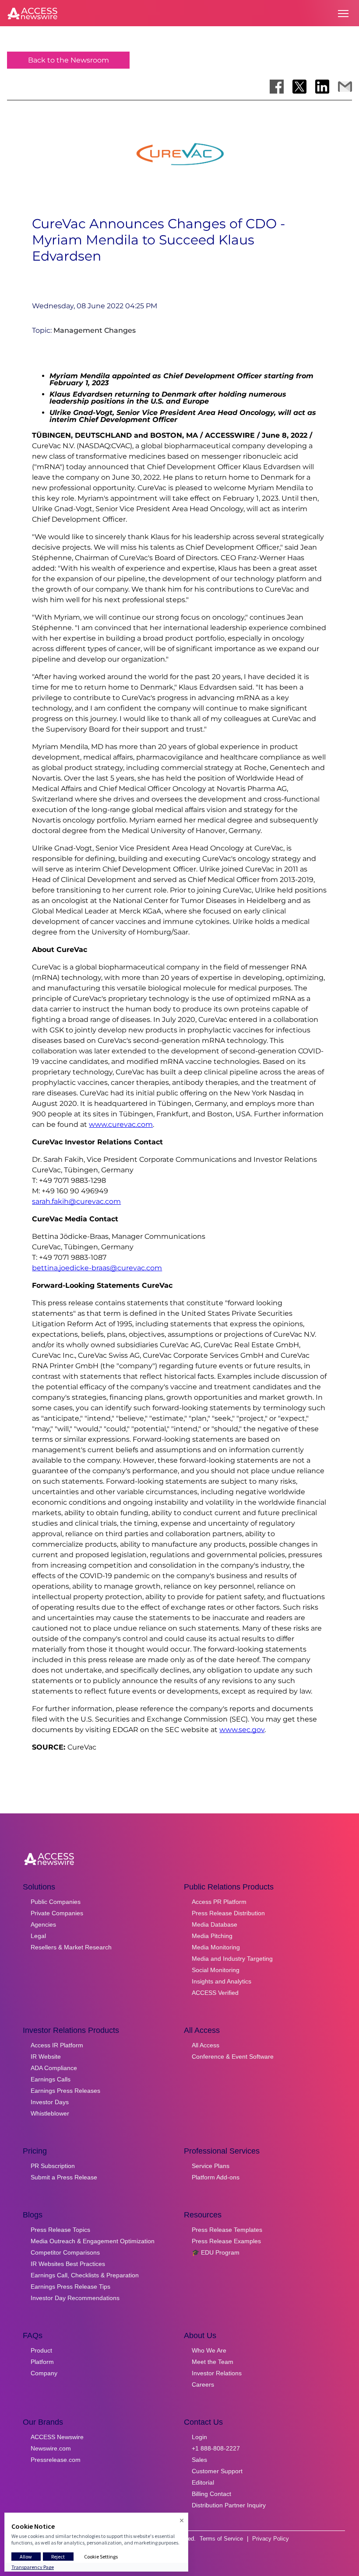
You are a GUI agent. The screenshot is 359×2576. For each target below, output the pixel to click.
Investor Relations (217, 2373)
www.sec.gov (242, 1730)
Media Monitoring (216, 1947)
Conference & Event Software (233, 2057)
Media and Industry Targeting (232, 1959)
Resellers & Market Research (71, 1947)
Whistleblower (50, 2113)
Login (199, 2437)
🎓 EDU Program (216, 2252)
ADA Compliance (54, 2068)
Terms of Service (221, 2539)
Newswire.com (51, 2448)
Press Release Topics (60, 2230)
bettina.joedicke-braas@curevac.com (97, 1268)
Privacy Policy (271, 2539)
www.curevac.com (121, 1124)
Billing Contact (211, 2494)
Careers (203, 2384)
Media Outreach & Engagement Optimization (93, 2241)
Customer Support (217, 2471)
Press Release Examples (226, 2241)
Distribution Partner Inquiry (229, 2505)
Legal (38, 1936)
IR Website (46, 2057)
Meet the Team (213, 2362)
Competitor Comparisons (65, 2252)
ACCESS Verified (215, 1993)
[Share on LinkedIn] (322, 87)
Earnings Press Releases (65, 2091)
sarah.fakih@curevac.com (76, 1201)
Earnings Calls (51, 2079)
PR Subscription (53, 2166)
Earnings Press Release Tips (70, 2287)
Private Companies (57, 1913)
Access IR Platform (57, 2045)
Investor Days (50, 2102)
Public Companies (56, 1902)
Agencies (43, 1924)
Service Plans (211, 2166)
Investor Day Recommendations (75, 2298)
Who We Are (209, 2350)
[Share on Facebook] (277, 87)
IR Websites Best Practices (68, 2264)
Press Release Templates (227, 2230)
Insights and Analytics (222, 1981)
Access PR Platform (219, 1902)
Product (41, 2350)
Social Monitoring (216, 1970)
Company (44, 2373)
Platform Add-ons (216, 2177)
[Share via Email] (345, 87)
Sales (199, 2460)
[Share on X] (299, 87)
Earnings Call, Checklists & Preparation (85, 2275)
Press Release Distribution (228, 1913)
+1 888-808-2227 (216, 2448)
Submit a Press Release (64, 2177)
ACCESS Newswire (57, 2437)
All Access (206, 2045)
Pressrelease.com (56, 2460)
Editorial (203, 2482)
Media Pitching (212, 1936)
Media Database (215, 1924)
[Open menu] (343, 14)
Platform (42, 2362)
